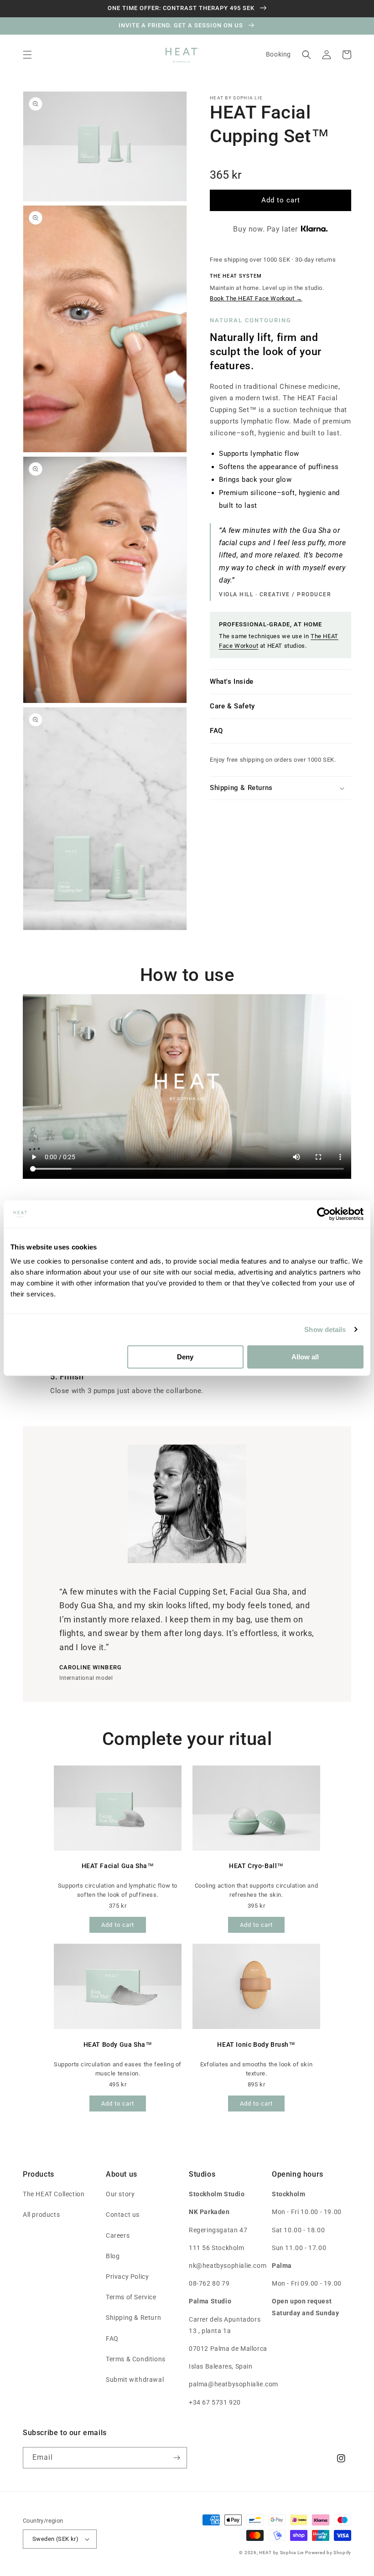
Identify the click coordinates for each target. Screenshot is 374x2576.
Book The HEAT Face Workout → (256, 298)
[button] (27, 55)
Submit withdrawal (135, 2380)
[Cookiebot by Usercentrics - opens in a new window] (324, 1214)
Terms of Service (131, 2297)
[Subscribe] (177, 2458)
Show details (325, 1329)
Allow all (305, 1357)
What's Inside (232, 681)
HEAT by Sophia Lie (281, 2553)
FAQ (216, 731)
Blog (113, 2256)
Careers (118, 2235)
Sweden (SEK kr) (55, 2539)
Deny (185, 1357)
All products (41, 2215)
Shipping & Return (133, 2318)
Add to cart (118, 1925)
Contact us (123, 2215)
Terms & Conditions (136, 2359)
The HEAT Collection (54, 2194)
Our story (120, 2194)
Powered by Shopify (328, 2553)
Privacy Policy (127, 2277)
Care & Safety (232, 706)
